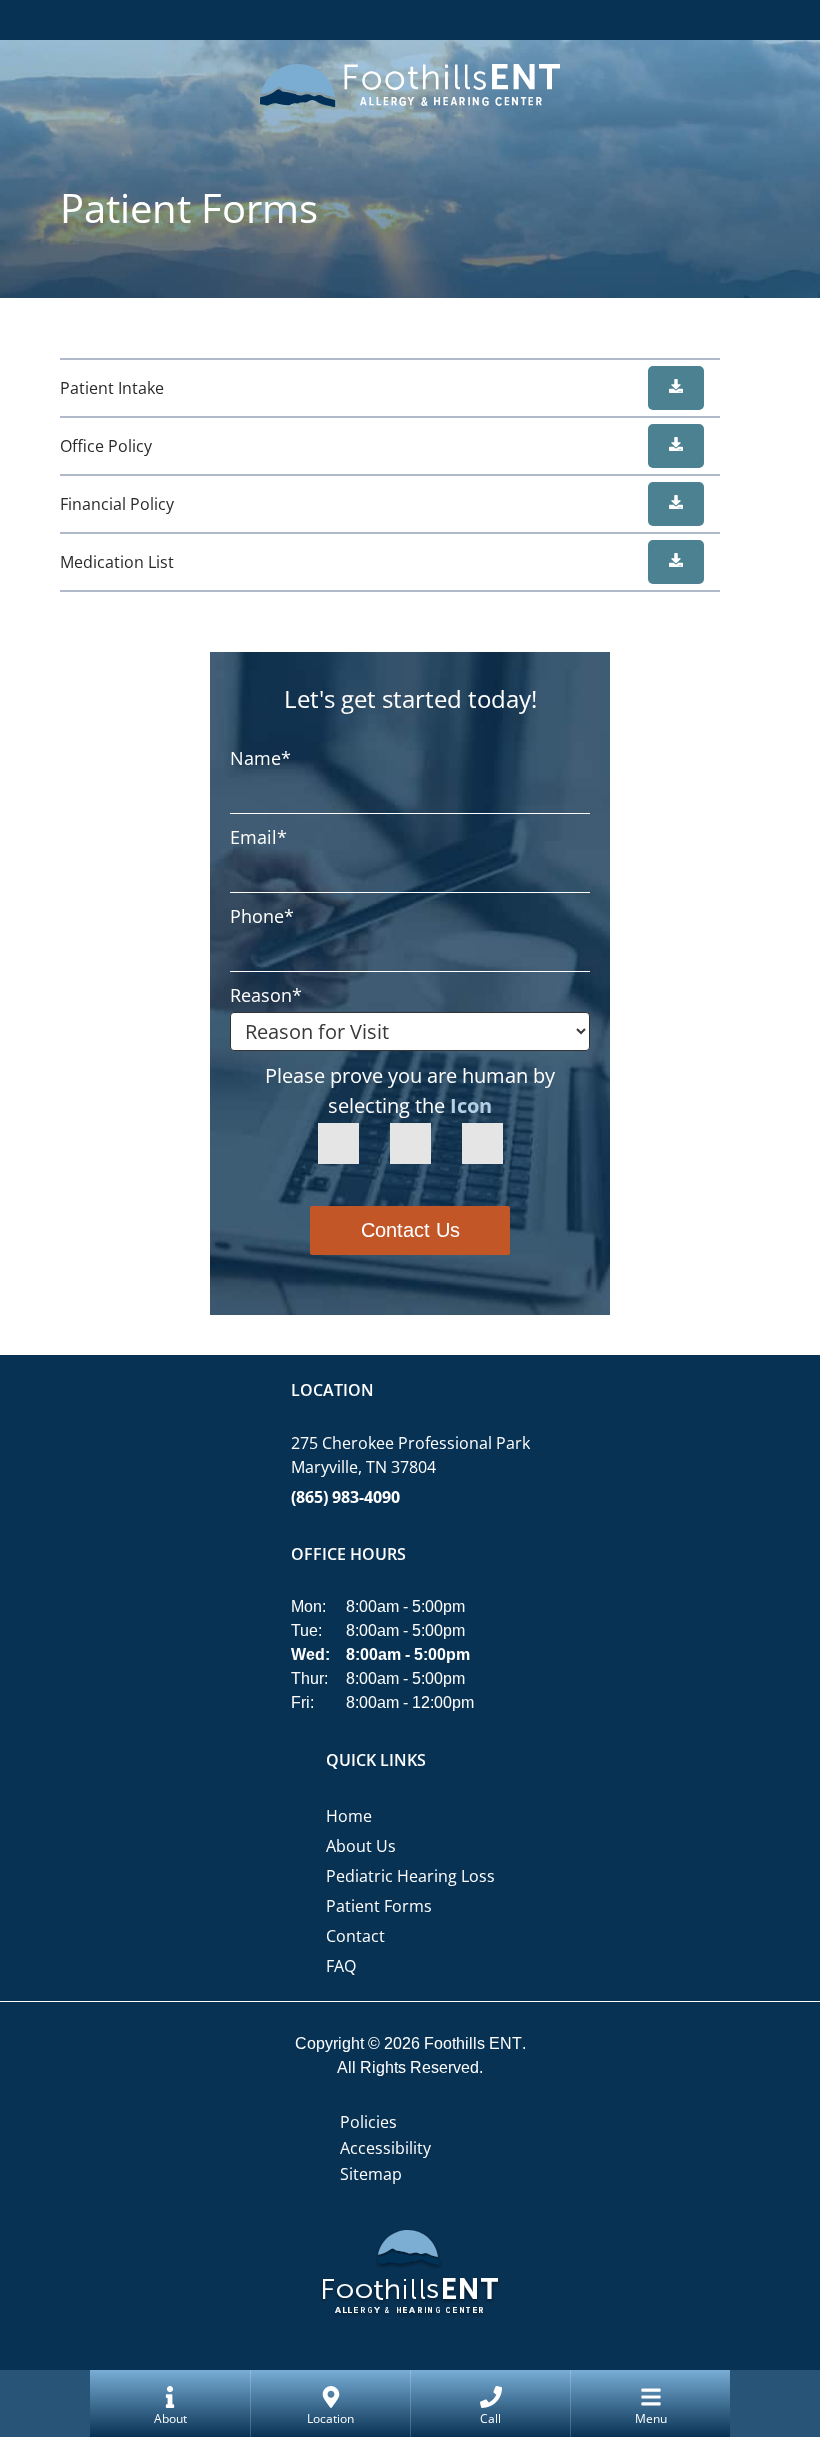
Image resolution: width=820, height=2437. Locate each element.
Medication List (117, 562)
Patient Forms (379, 1906)
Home (349, 1816)
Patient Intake (112, 388)
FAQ (341, 1966)
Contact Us (410, 1230)
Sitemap (371, 2174)
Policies (368, 2122)
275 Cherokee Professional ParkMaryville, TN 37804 (410, 1455)
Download (676, 388)
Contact (355, 1936)
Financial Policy (117, 504)
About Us (361, 1846)
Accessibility (385, 2148)
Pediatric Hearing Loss (410, 1876)
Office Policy (106, 446)
